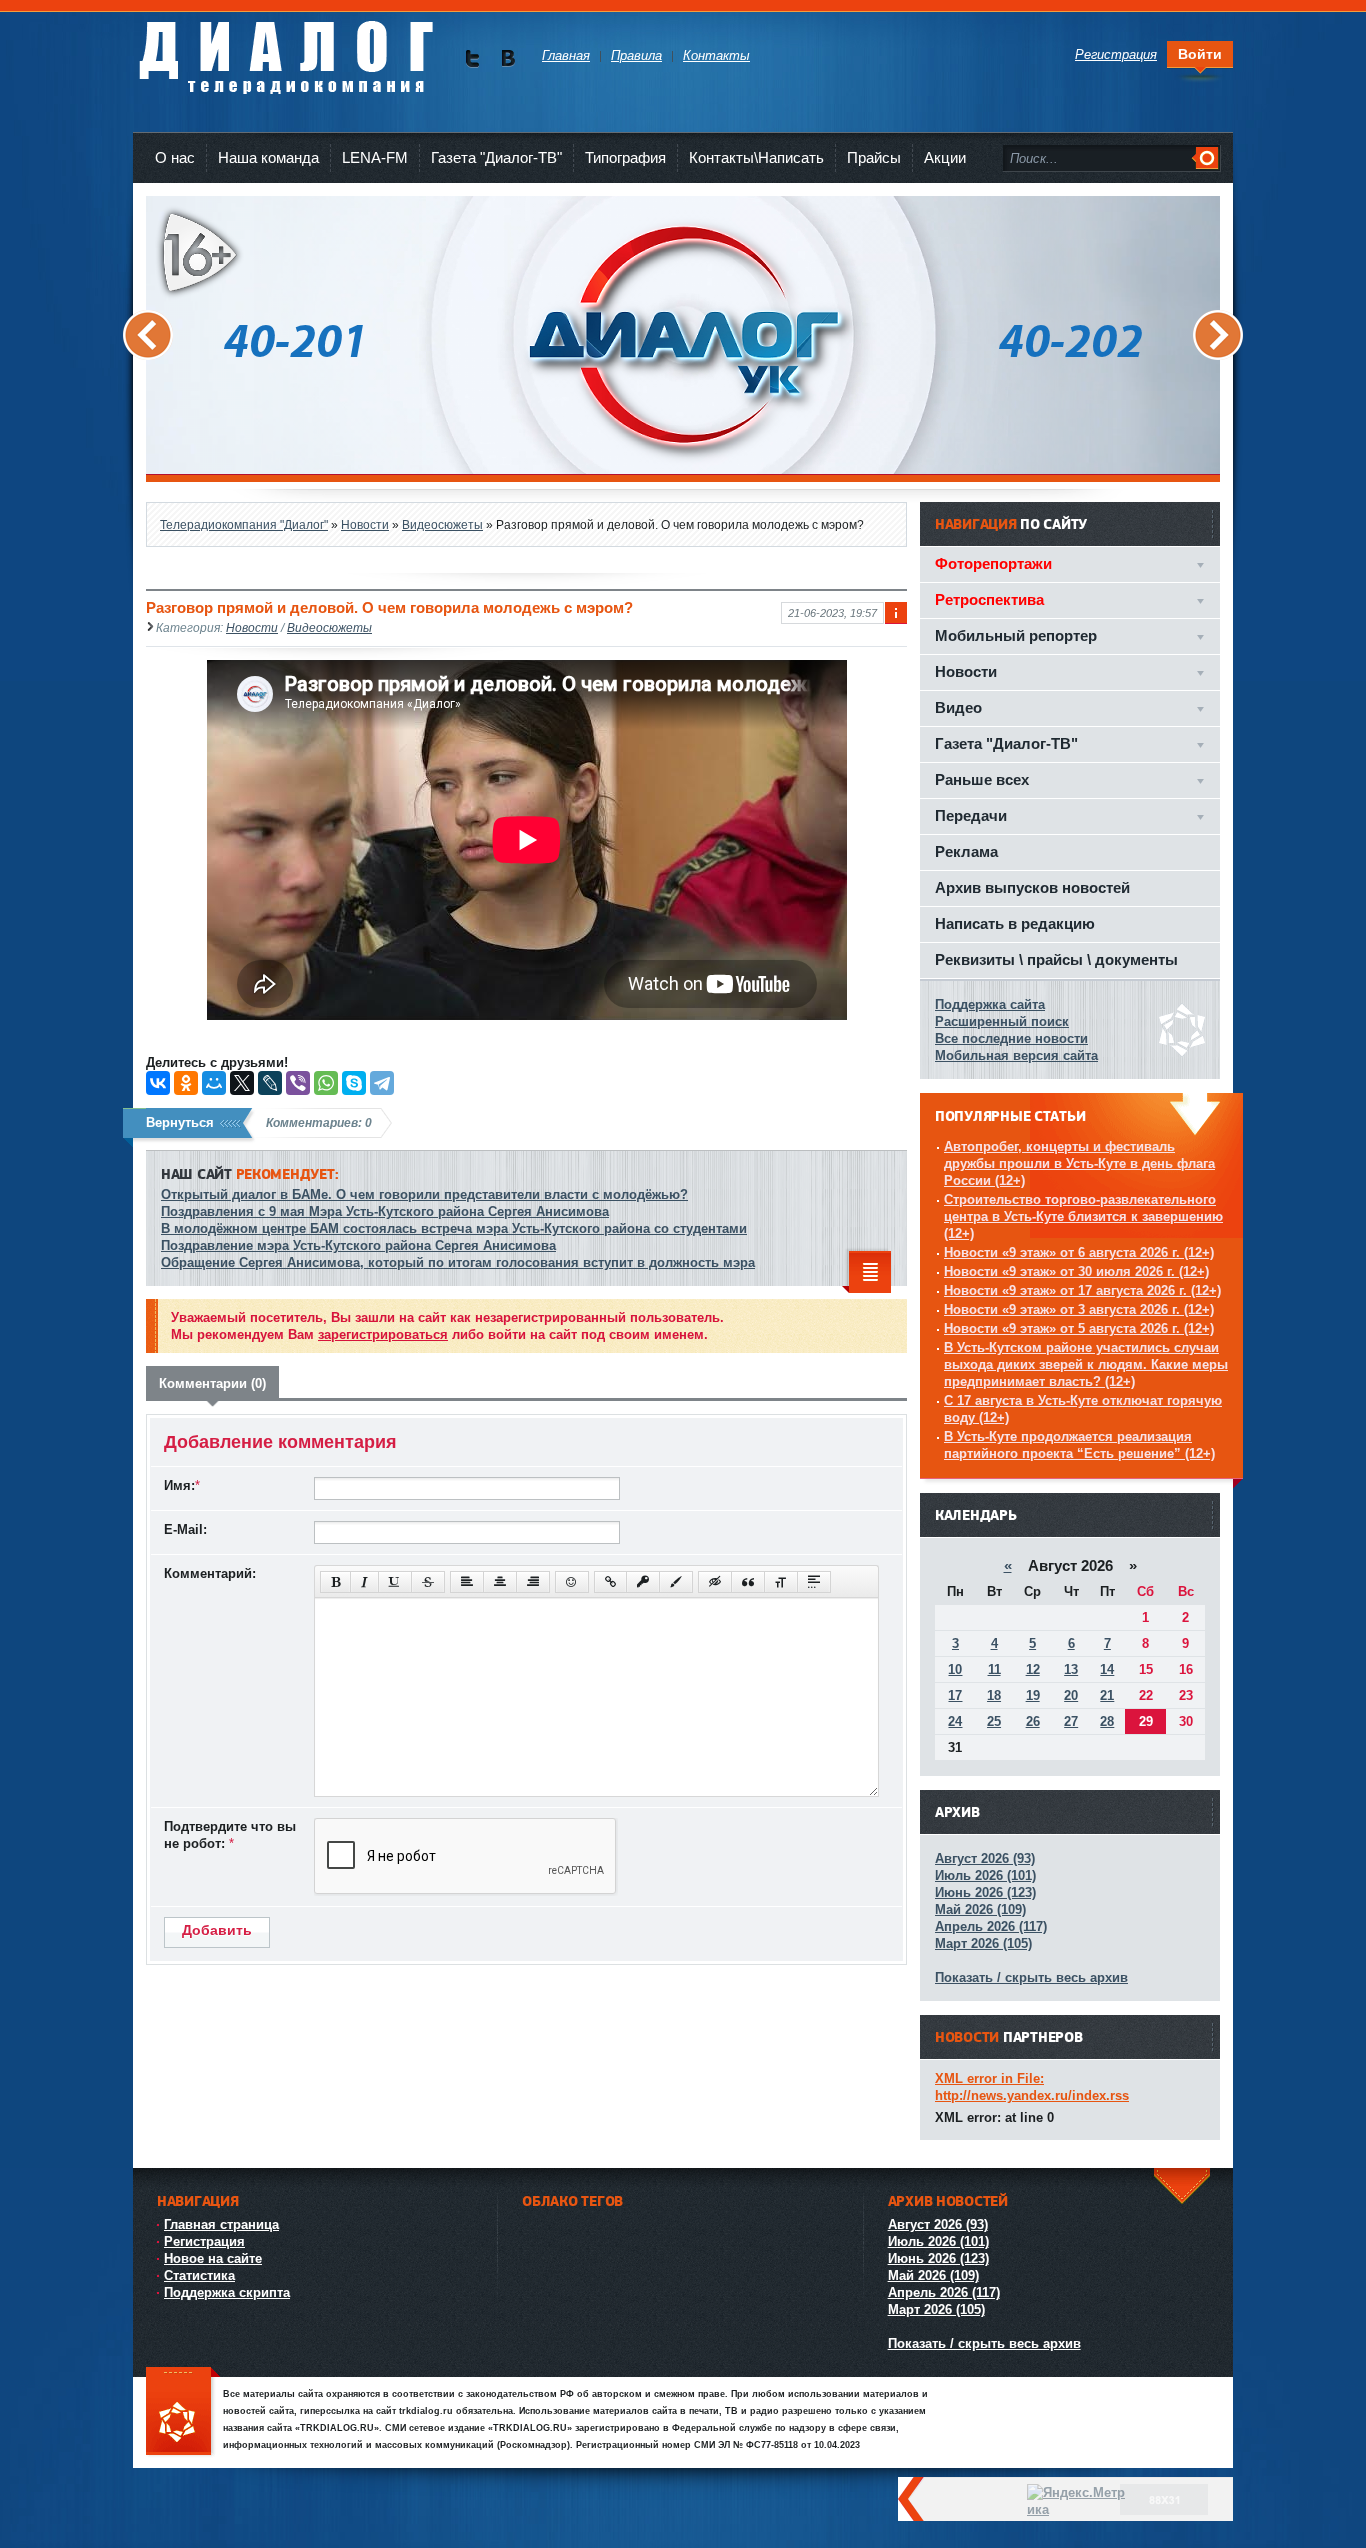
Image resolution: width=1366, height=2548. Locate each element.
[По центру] (500, 1582)
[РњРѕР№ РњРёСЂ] (214, 1083)
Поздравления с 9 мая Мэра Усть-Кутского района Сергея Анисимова (385, 1211)
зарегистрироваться (383, 1334)
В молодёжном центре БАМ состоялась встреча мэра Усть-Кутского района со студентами (454, 1228)
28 (1107, 1721)
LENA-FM (375, 157)
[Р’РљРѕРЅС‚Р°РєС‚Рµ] (158, 1083)
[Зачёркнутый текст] (428, 1582)
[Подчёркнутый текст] (395, 1582)
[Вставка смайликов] (572, 1582)
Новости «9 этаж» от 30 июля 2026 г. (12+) (1076, 1271)
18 (994, 1695)
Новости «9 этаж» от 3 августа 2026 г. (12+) (1079, 1309)
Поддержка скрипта (227, 2292)
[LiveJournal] (270, 1083)
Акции (945, 157)
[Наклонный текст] (364, 1582)
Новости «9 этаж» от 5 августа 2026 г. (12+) (1079, 1328)
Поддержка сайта (990, 1004)
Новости (252, 627)
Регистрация (204, 2241)
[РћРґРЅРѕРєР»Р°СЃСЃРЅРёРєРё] (186, 1083)
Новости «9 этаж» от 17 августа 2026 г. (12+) (1082, 1290)
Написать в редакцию (1015, 923)
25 (994, 1721)
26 (1033, 1721)
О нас (175, 157)
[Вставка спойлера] (814, 1582)
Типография (625, 157)
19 (1033, 1695)
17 (955, 1695)
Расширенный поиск (1002, 1021)
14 (1107, 1669)
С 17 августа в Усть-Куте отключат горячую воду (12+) (1083, 1409)
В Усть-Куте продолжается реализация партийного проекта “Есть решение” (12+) (1079, 1445)
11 (994, 1669)
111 (183, 2412)
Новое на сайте (213, 2258)
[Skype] (354, 1083)
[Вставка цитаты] (748, 1582)
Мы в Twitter (472, 58)
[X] (242, 1083)
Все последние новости (1011, 1038)
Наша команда (268, 157)
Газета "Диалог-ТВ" (496, 157)
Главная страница (221, 2224)
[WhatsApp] (326, 1083)
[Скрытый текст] (715, 1582)
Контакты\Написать (756, 157)
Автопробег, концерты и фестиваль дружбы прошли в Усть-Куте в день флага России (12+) (1079, 1163)
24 (955, 1721)
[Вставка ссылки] (610, 1582)
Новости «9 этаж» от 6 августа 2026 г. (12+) (1079, 1252)
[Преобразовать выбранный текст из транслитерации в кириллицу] (781, 1582)
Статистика (199, 2275)
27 (1071, 1721)
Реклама (966, 851)
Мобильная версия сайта (1016, 1055)
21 (1107, 1695)
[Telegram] (382, 1083)
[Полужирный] (335, 1582)
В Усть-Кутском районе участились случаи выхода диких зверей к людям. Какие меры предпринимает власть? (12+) (1086, 1364)
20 (1071, 1695)
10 (955, 1669)
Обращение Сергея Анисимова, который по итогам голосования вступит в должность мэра (458, 1262)
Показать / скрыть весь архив (1031, 1977)
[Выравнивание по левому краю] (467, 1582)
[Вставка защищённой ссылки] (643, 1582)
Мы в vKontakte (507, 58)
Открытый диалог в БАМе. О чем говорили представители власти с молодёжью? (424, 1194)
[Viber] (298, 1083)
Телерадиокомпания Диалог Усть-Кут (285, 49)
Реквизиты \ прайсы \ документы (1056, 959)
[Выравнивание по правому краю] (533, 1582)
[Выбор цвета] (676, 1582)
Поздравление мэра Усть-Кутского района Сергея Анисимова (358, 1245)
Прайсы (874, 157)
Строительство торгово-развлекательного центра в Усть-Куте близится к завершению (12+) (1083, 1216)
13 (1071, 1669)
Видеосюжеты (329, 627)
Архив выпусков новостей (1032, 887)
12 (1033, 1669)
